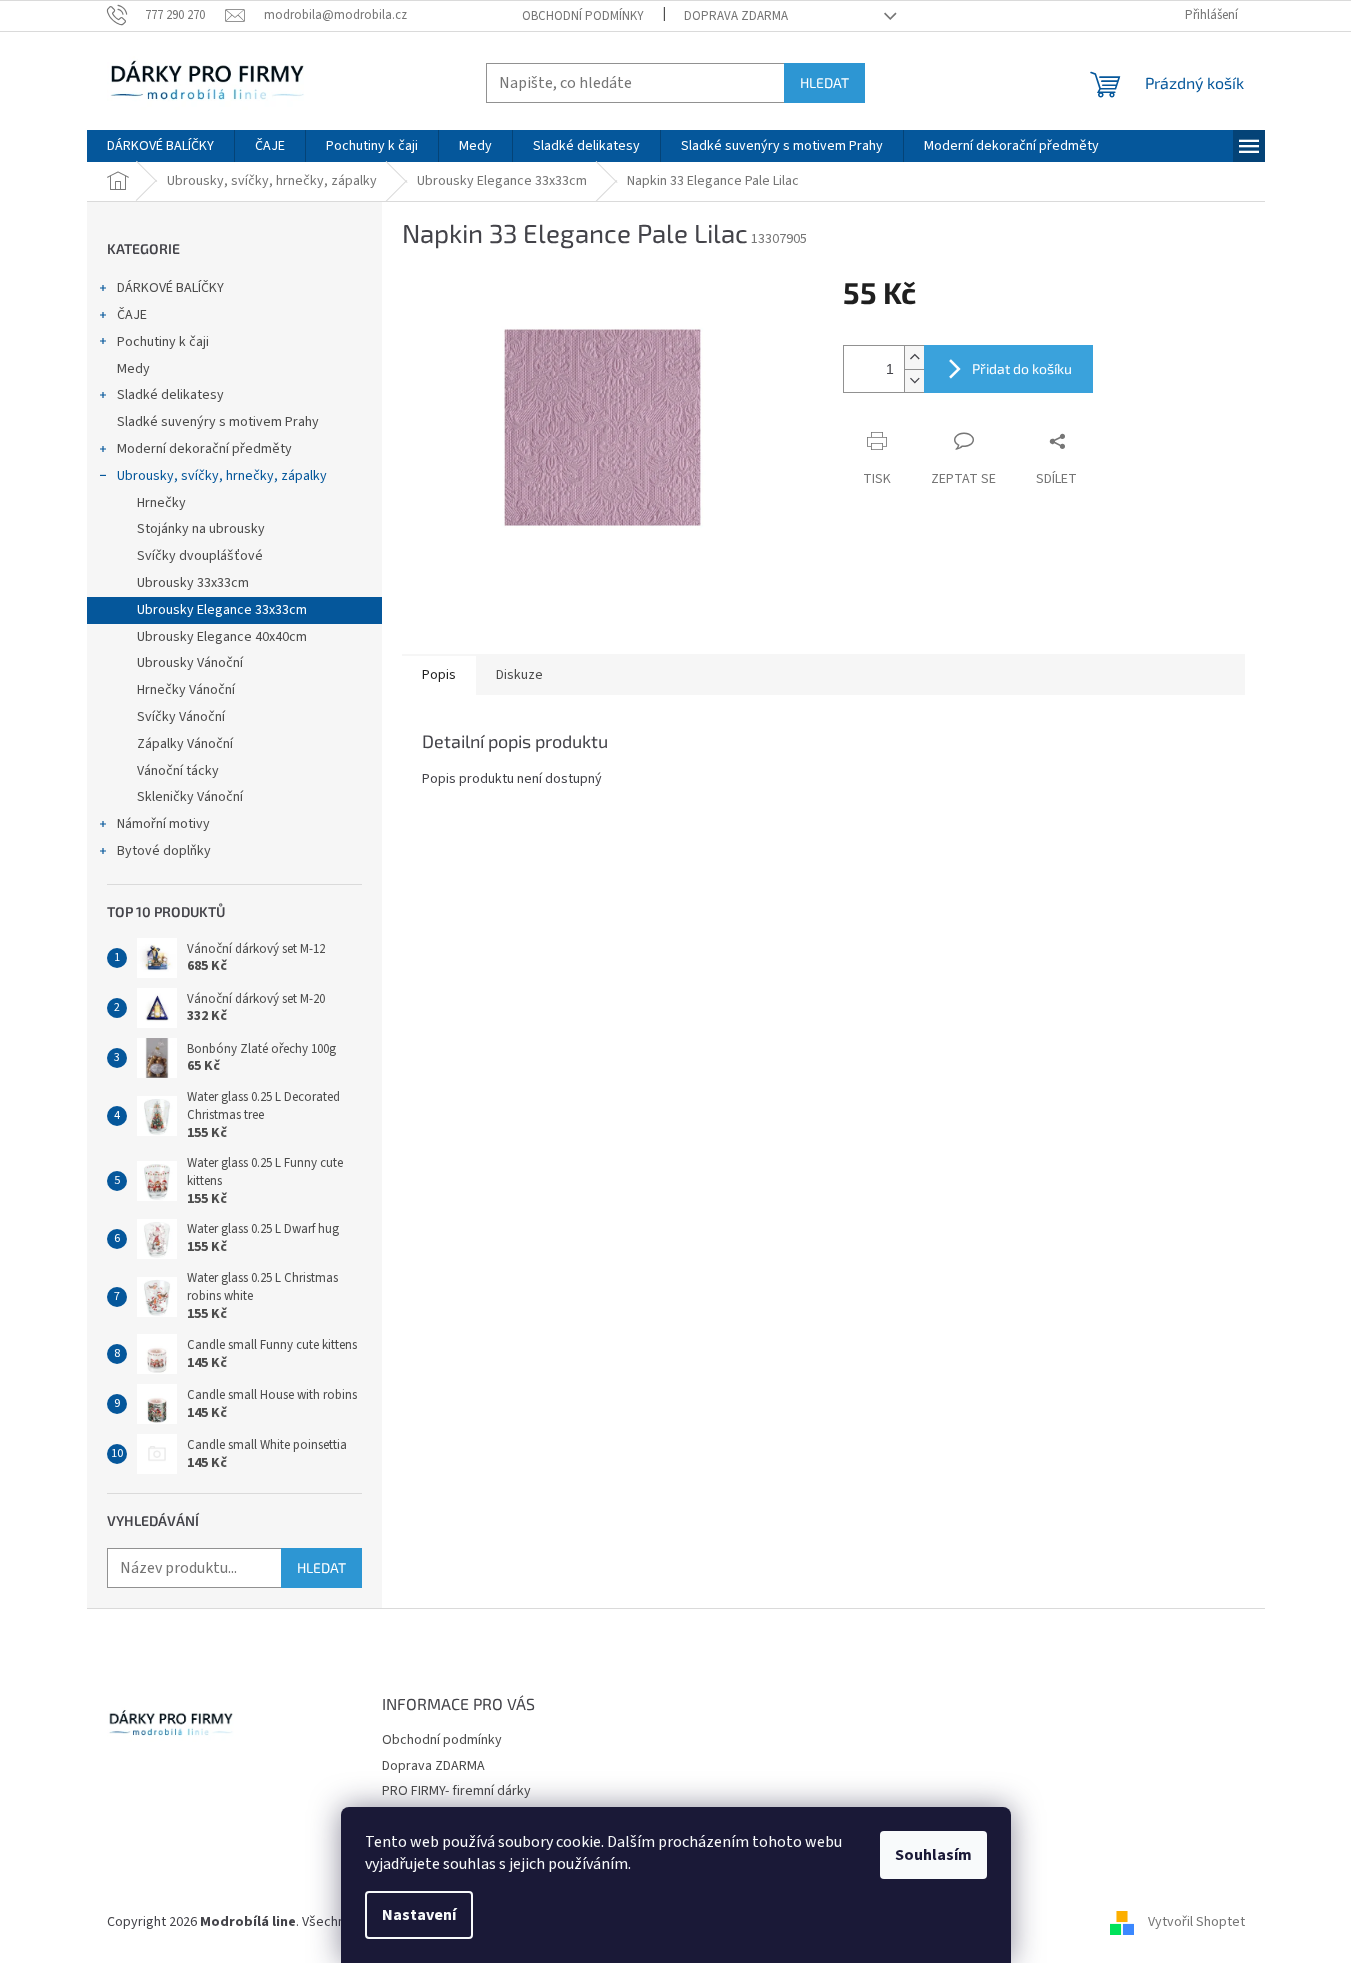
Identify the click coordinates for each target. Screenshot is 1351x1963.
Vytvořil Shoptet (1196, 1922)
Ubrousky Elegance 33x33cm (222, 610)
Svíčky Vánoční (181, 717)
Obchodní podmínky (583, 16)
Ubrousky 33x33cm (193, 583)
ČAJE (132, 315)
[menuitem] (160, 146)
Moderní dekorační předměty (204, 449)
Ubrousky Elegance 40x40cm (222, 637)
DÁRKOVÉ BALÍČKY (170, 288)
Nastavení (419, 1915)
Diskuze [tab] (519, 675)
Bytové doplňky (164, 851)
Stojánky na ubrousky (201, 529)
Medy (133, 369)
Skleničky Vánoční (190, 797)
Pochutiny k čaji (163, 342)
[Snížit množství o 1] (914, 380)
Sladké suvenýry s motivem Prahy (218, 422)
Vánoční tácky (178, 771)
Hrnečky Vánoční (186, 690)
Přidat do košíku (1022, 368)
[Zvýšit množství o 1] (914, 357)
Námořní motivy (163, 824)
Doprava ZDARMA (736, 16)
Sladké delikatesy (170, 395)
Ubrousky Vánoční (190, 663)
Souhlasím (933, 1855)
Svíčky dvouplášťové (200, 556)
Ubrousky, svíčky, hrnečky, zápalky (222, 476)
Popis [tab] (439, 675)
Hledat (824, 82)
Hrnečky (161, 503)
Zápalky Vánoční (185, 744)
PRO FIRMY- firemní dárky (456, 1791)
